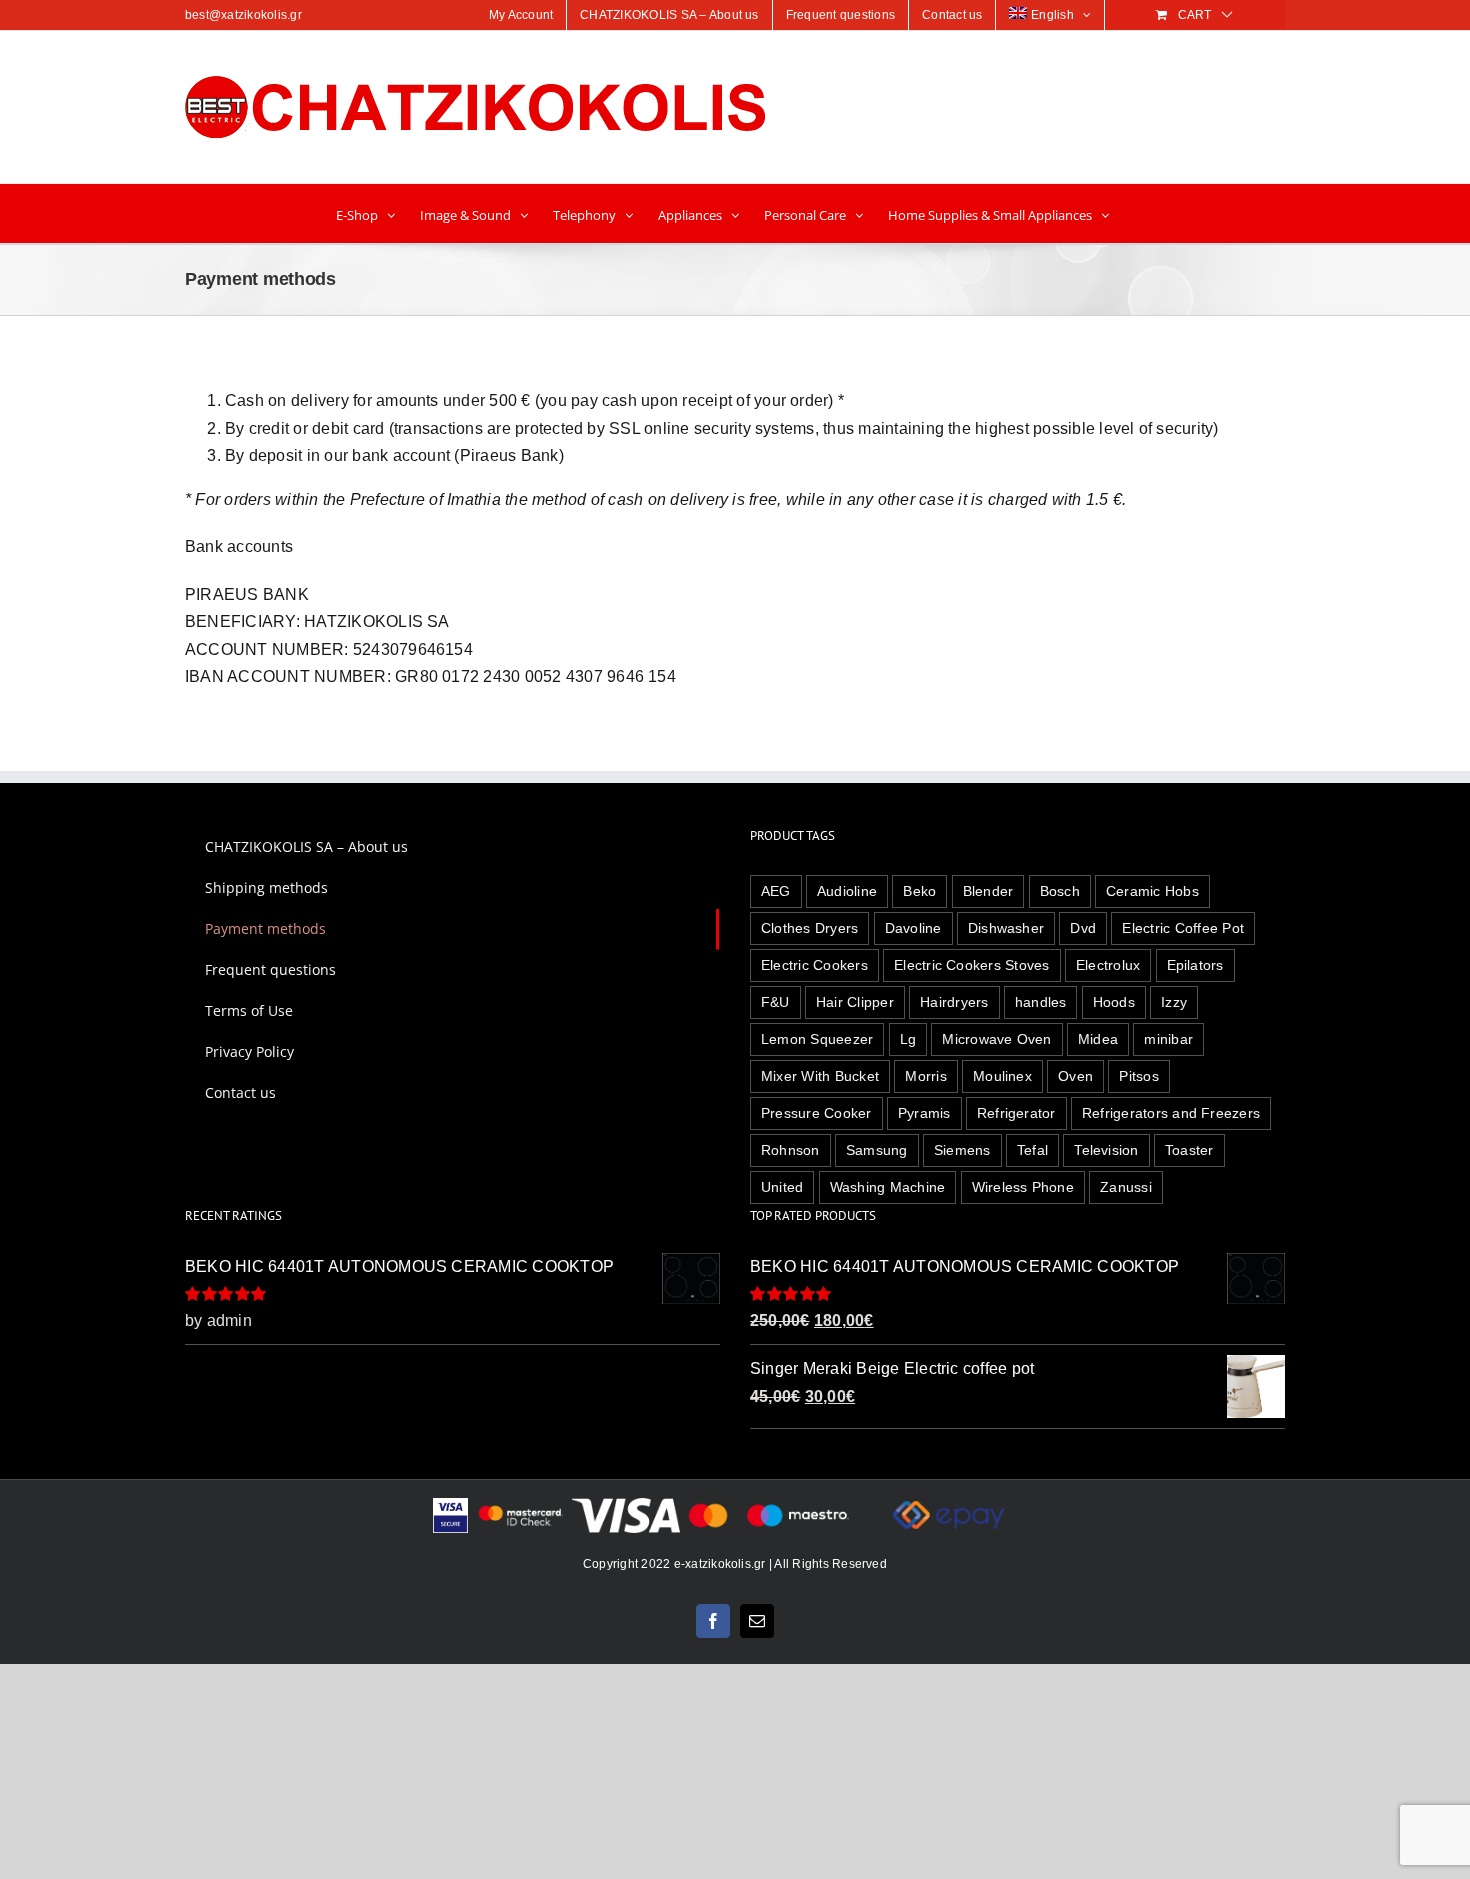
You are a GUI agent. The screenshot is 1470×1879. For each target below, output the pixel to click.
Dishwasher (1006, 928)
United (782, 1187)
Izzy (1174, 1002)
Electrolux (1108, 965)
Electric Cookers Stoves (972, 965)
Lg (908, 1039)
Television (1106, 1150)
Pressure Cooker (816, 1113)
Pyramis (924, 1113)
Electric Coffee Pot (1183, 928)
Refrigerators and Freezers (1171, 1113)
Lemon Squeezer (817, 1039)
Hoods (1114, 1002)
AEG (776, 891)
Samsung (877, 1150)
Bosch (1060, 891)
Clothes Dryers (809, 928)
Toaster (1189, 1150)
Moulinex (1002, 1076)
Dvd (1083, 928)
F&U (775, 1002)
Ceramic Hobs (1152, 891)
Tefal (1032, 1150)
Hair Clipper (855, 1002)
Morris (925, 1076)
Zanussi (1126, 1187)
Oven (1075, 1076)
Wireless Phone (1023, 1187)
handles (1041, 1002)
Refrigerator (1016, 1113)
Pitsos (1138, 1076)
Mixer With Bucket (820, 1076)
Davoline (913, 928)
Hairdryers (954, 1002)
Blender (988, 891)
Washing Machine (888, 1187)
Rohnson (790, 1150)
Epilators (1195, 965)
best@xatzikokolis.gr (243, 15)
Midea (1098, 1039)
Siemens (962, 1150)
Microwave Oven (996, 1039)
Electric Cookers (814, 965)
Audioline (847, 891)
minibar (1168, 1039)
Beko (919, 891)
